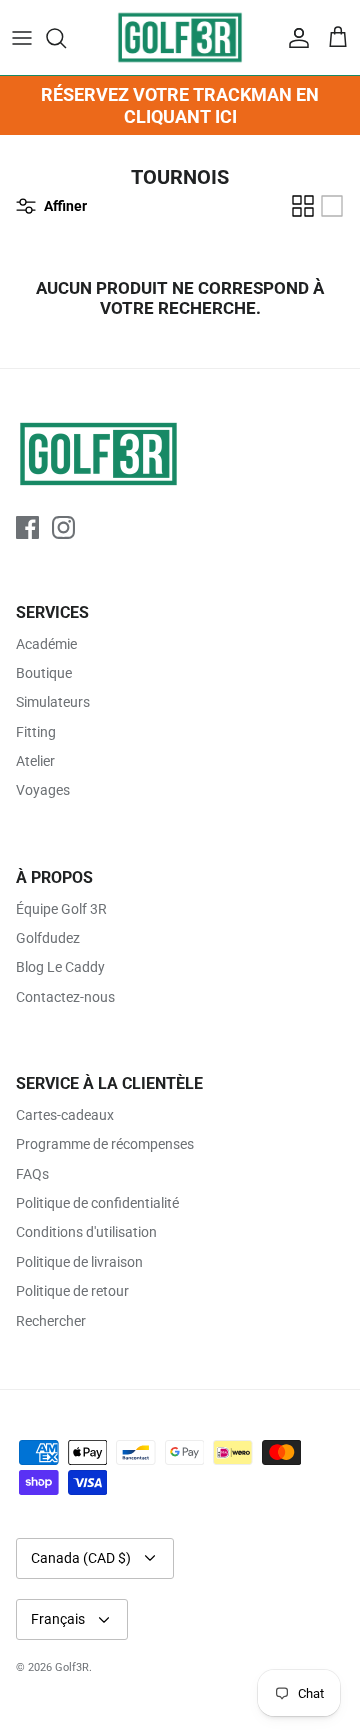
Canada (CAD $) (81, 1558)
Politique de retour (72, 1291)
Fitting (36, 732)
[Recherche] (66, 38)
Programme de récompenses (105, 1144)
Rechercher (51, 1321)
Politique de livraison (79, 1262)
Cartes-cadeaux (65, 1115)
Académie (46, 644)
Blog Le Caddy (60, 967)
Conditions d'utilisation (86, 1232)
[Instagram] (63, 527)
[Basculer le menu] (22, 38)
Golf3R (72, 1667)
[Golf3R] (180, 37)
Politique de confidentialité (97, 1203)
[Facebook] (27, 527)
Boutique (44, 673)
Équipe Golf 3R (61, 909)
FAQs (32, 1174)
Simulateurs (53, 702)
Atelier (35, 761)
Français (58, 1619)
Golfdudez (48, 938)
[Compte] (294, 38)
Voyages (43, 790)
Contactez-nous (65, 997)
